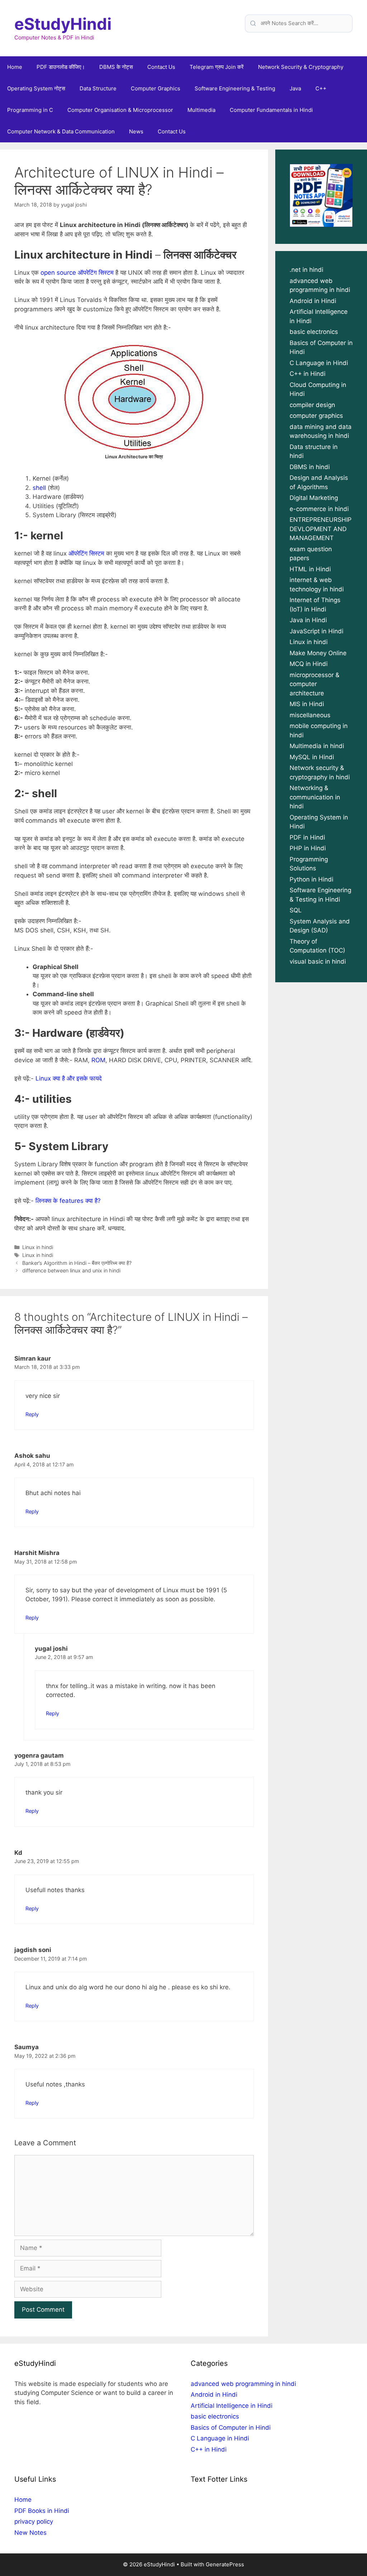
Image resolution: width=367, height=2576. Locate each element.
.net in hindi (306, 270)
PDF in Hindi (307, 837)
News (136, 131)
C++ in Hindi (308, 374)
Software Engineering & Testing (235, 88)
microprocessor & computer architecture (314, 684)
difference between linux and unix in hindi (71, 1270)
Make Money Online (318, 653)
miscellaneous (310, 715)
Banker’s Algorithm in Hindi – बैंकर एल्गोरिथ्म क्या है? (77, 1263)
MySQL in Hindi (312, 757)
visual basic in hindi (318, 961)
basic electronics (314, 332)
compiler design (312, 405)
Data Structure (98, 88)
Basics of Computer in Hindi (231, 2428)
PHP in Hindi (308, 848)
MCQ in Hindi (309, 664)
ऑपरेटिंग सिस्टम (86, 553)
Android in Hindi (313, 301)
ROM (98, 1060)
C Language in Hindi (319, 363)
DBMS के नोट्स (116, 67)
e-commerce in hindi (319, 509)
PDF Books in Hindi (42, 2511)
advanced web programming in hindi (243, 2384)
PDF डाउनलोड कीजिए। (61, 67)
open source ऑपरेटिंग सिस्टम (77, 273)
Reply (32, 1414)
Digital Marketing (314, 498)
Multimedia (201, 110)
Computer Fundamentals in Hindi (271, 110)
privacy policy (34, 2521)
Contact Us (161, 67)
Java (295, 88)
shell (39, 488)
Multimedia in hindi (317, 746)
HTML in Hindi (310, 569)
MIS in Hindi (307, 704)
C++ (321, 88)
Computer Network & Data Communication (61, 131)
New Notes (30, 2533)
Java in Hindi (308, 620)
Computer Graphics (156, 88)
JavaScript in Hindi (316, 631)
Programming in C (30, 110)
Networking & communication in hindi (315, 797)
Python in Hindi (311, 879)
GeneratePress (225, 2564)
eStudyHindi (63, 24)
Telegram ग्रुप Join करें (217, 67)
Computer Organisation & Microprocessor (120, 110)
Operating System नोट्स (36, 88)
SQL (296, 910)
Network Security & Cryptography (301, 67)
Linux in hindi (38, 1247)
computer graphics (316, 416)
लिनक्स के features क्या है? (68, 1201)
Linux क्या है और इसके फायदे (69, 1078)
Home (15, 67)
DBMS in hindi (310, 467)
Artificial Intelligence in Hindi (232, 2406)
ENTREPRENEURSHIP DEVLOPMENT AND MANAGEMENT (321, 529)
